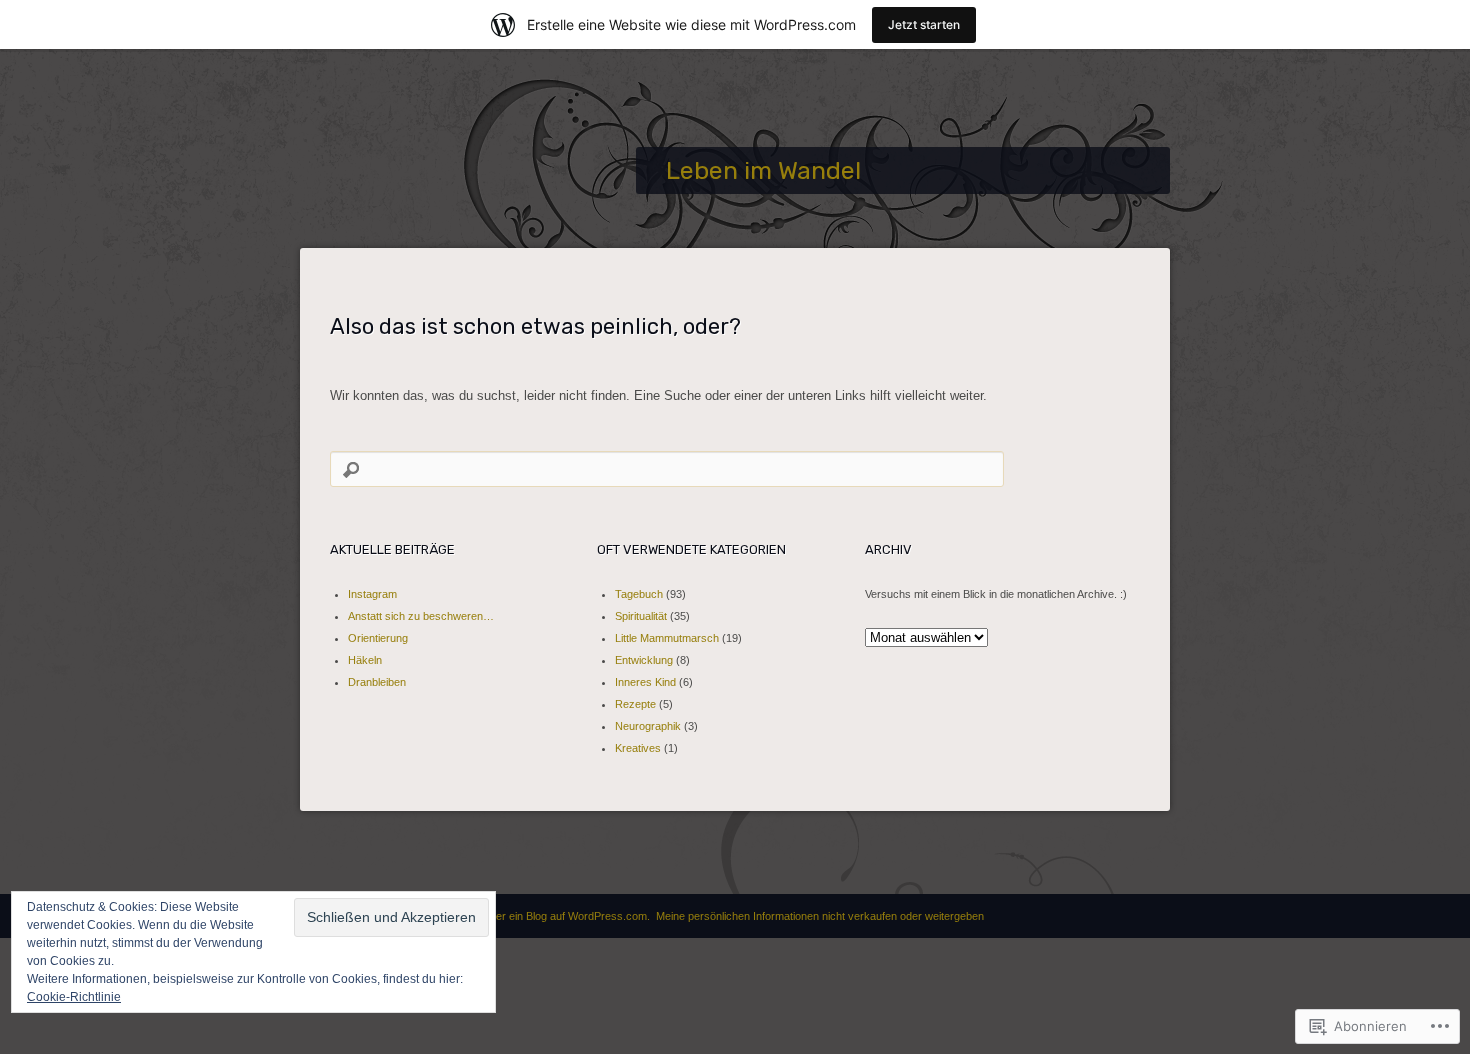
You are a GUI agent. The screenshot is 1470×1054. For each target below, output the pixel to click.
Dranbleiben (377, 682)
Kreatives (638, 748)
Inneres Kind (645, 682)
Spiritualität (641, 616)
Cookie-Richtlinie (74, 997)
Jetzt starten (924, 24)
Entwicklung (644, 660)
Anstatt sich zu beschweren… (421, 616)
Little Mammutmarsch (667, 638)
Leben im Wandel (763, 170)
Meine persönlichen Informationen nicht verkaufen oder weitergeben (820, 916)
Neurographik (648, 726)
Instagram (372, 594)
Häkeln (365, 660)
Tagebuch (639, 594)
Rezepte (635, 704)
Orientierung (378, 638)
